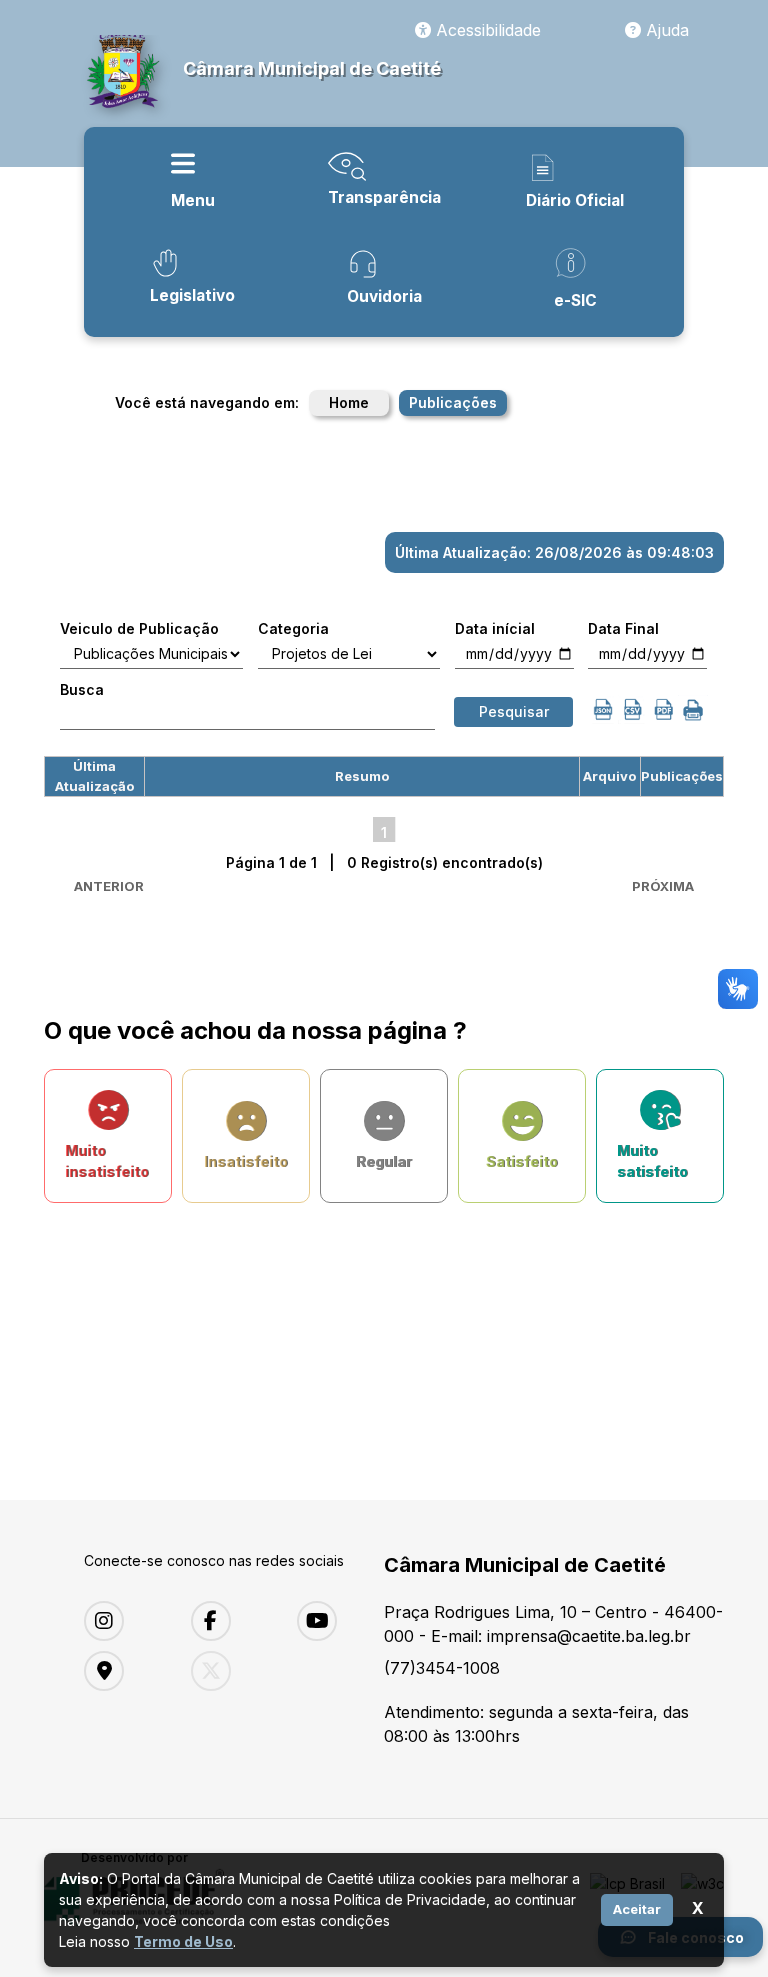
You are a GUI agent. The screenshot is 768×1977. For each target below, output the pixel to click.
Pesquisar (514, 711)
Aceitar (637, 1909)
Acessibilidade (486, 30)
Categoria (293, 628)
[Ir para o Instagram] (122, 1621)
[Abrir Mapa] (122, 1671)
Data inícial (495, 628)
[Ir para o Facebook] (229, 1621)
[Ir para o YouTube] (335, 1621)
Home (349, 402)
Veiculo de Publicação (139, 628)
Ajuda (665, 30)
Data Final (623, 628)
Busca (82, 689)
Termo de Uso (183, 1941)
